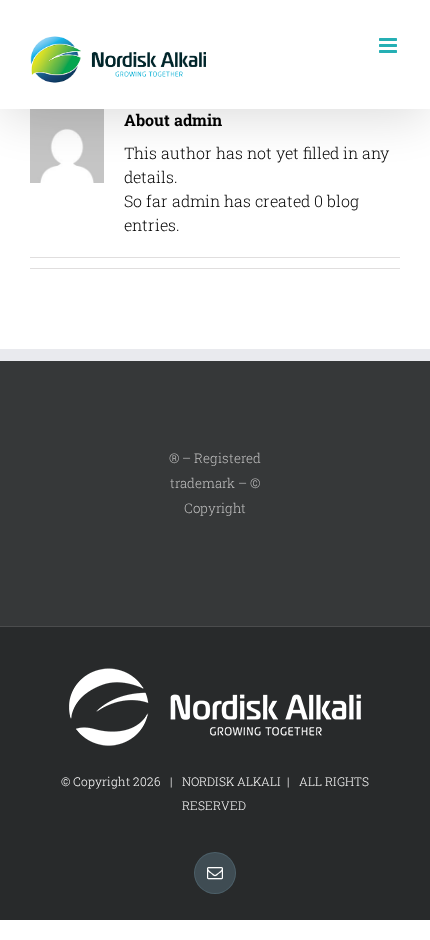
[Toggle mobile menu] (389, 45)
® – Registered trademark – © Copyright (215, 483)
